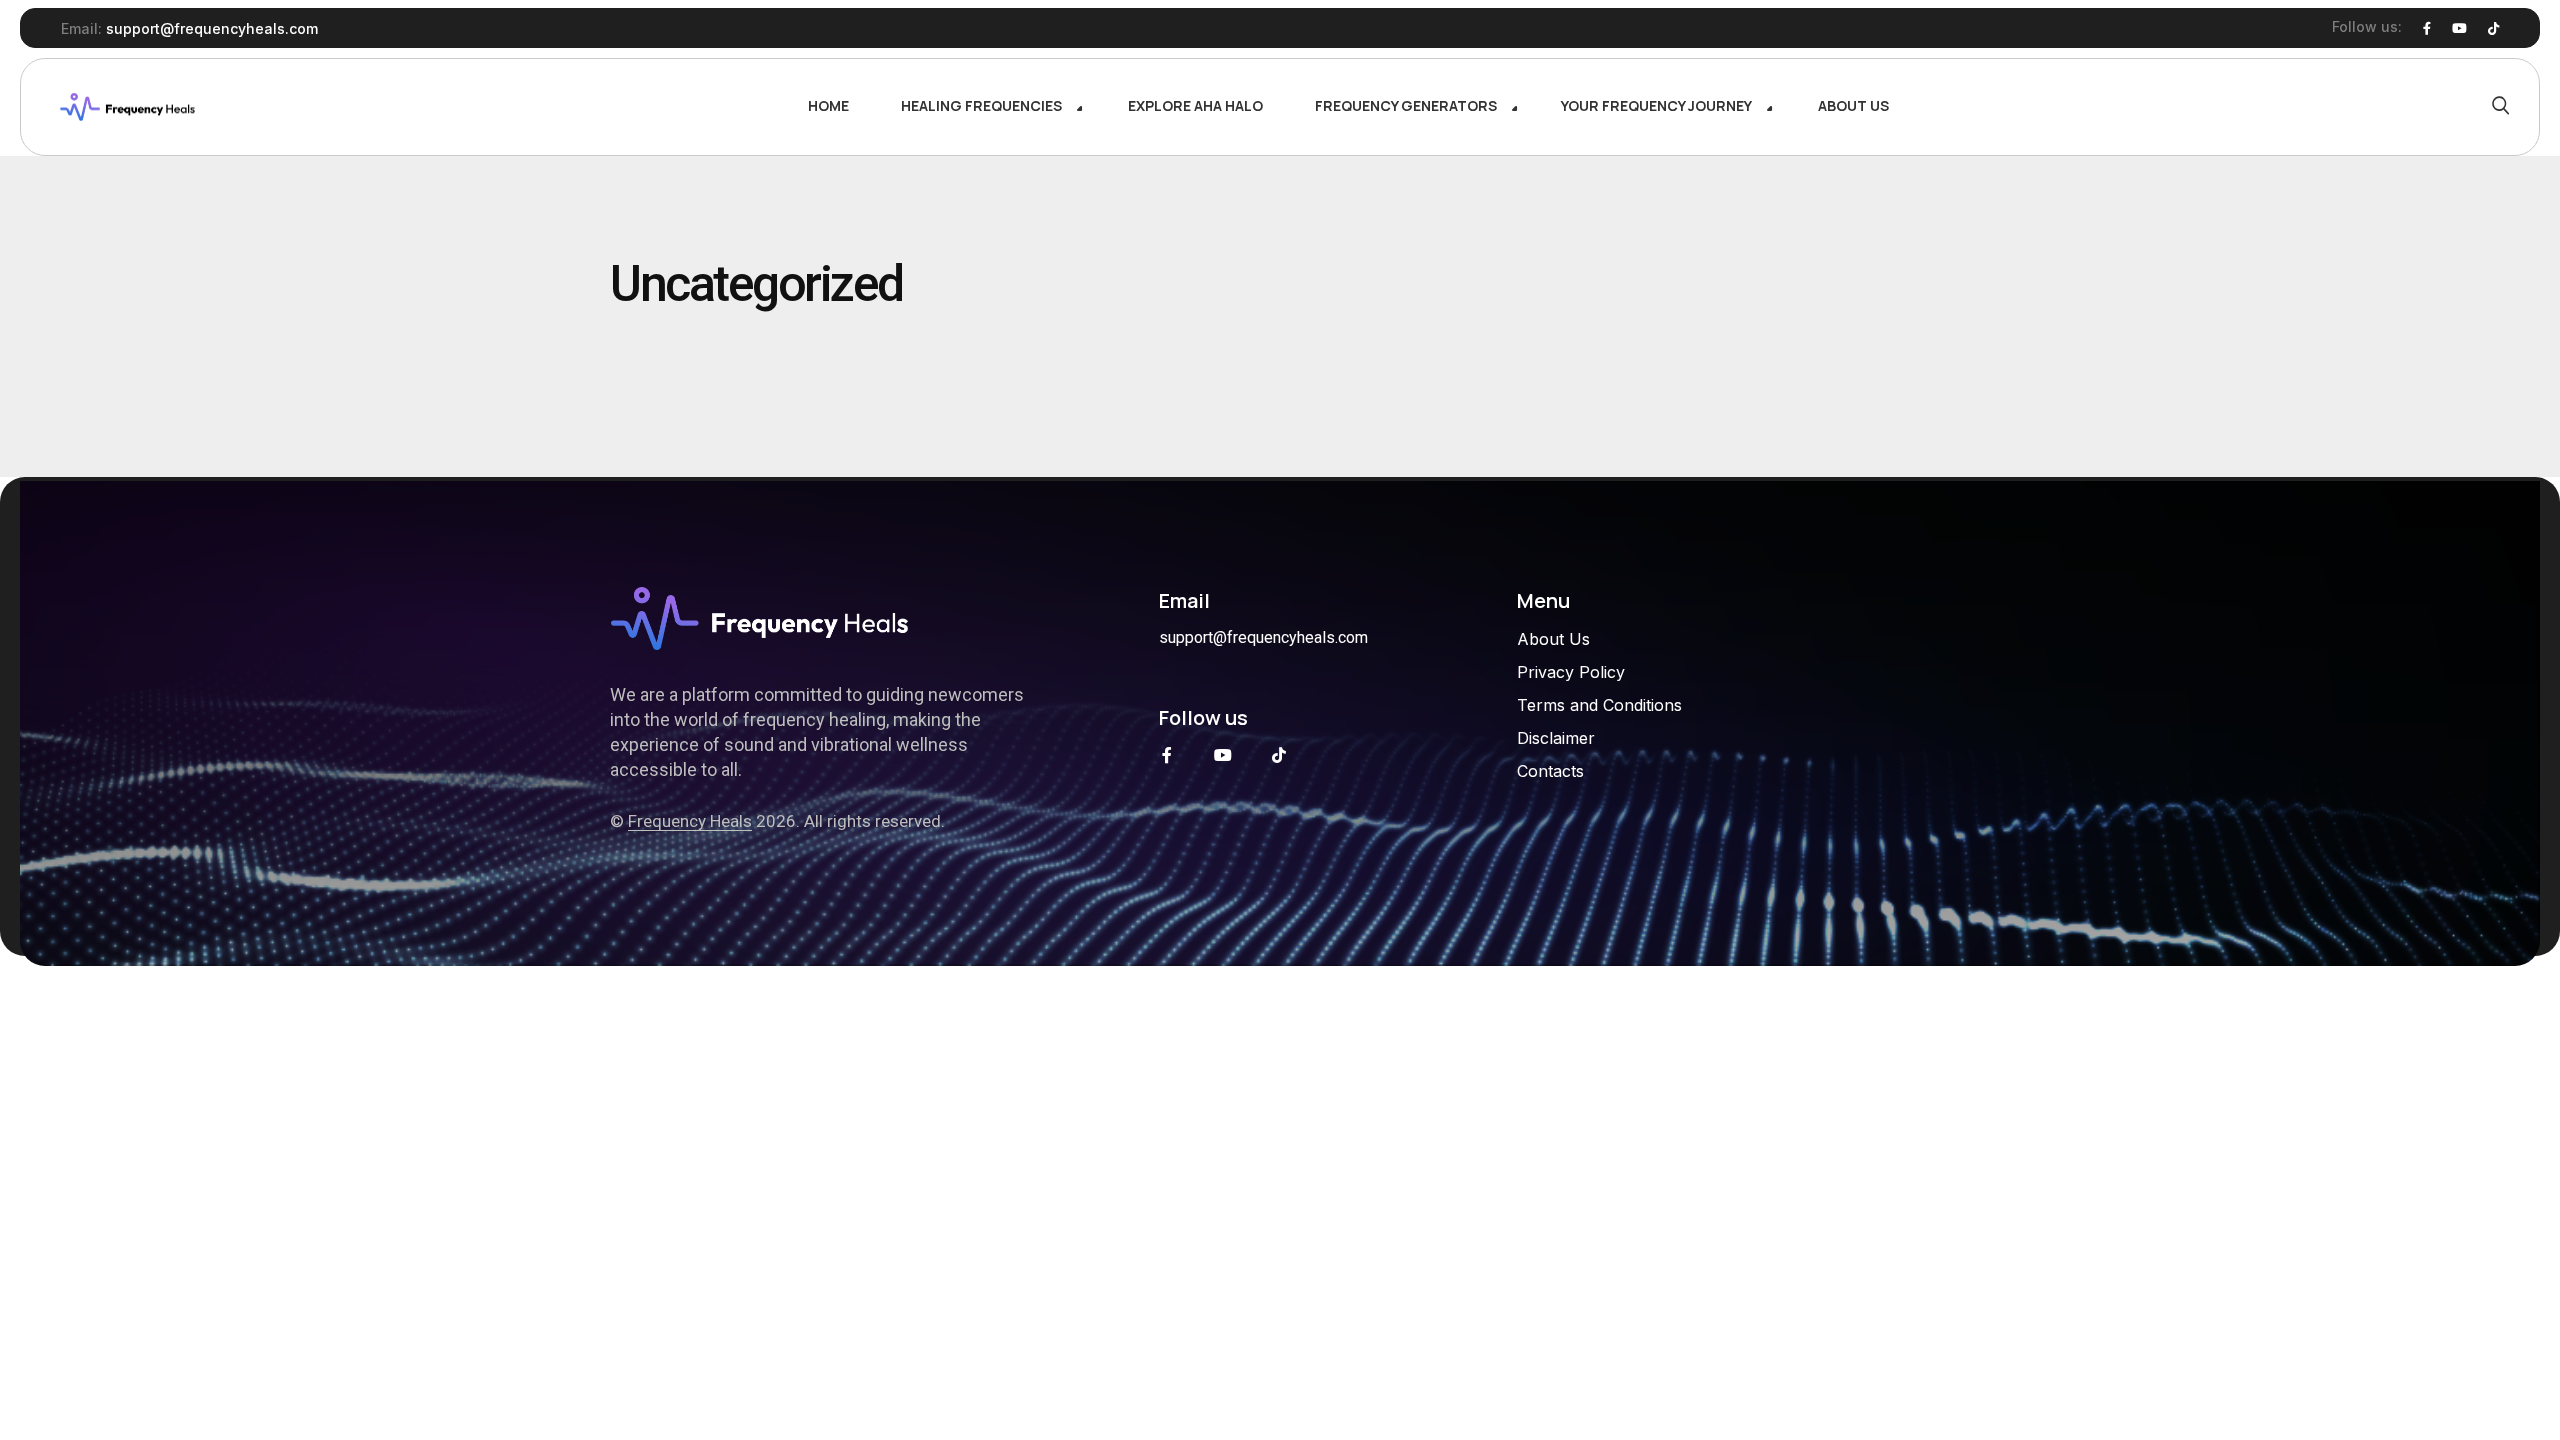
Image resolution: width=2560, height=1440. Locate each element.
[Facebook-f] (1167, 755)
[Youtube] (2459, 28)
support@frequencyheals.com (212, 28)
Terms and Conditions (1599, 705)
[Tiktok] (1279, 755)
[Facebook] (2427, 28)
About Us (1553, 639)
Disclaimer (1556, 738)
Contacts (1550, 771)
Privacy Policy (1571, 672)
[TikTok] (2493, 28)
